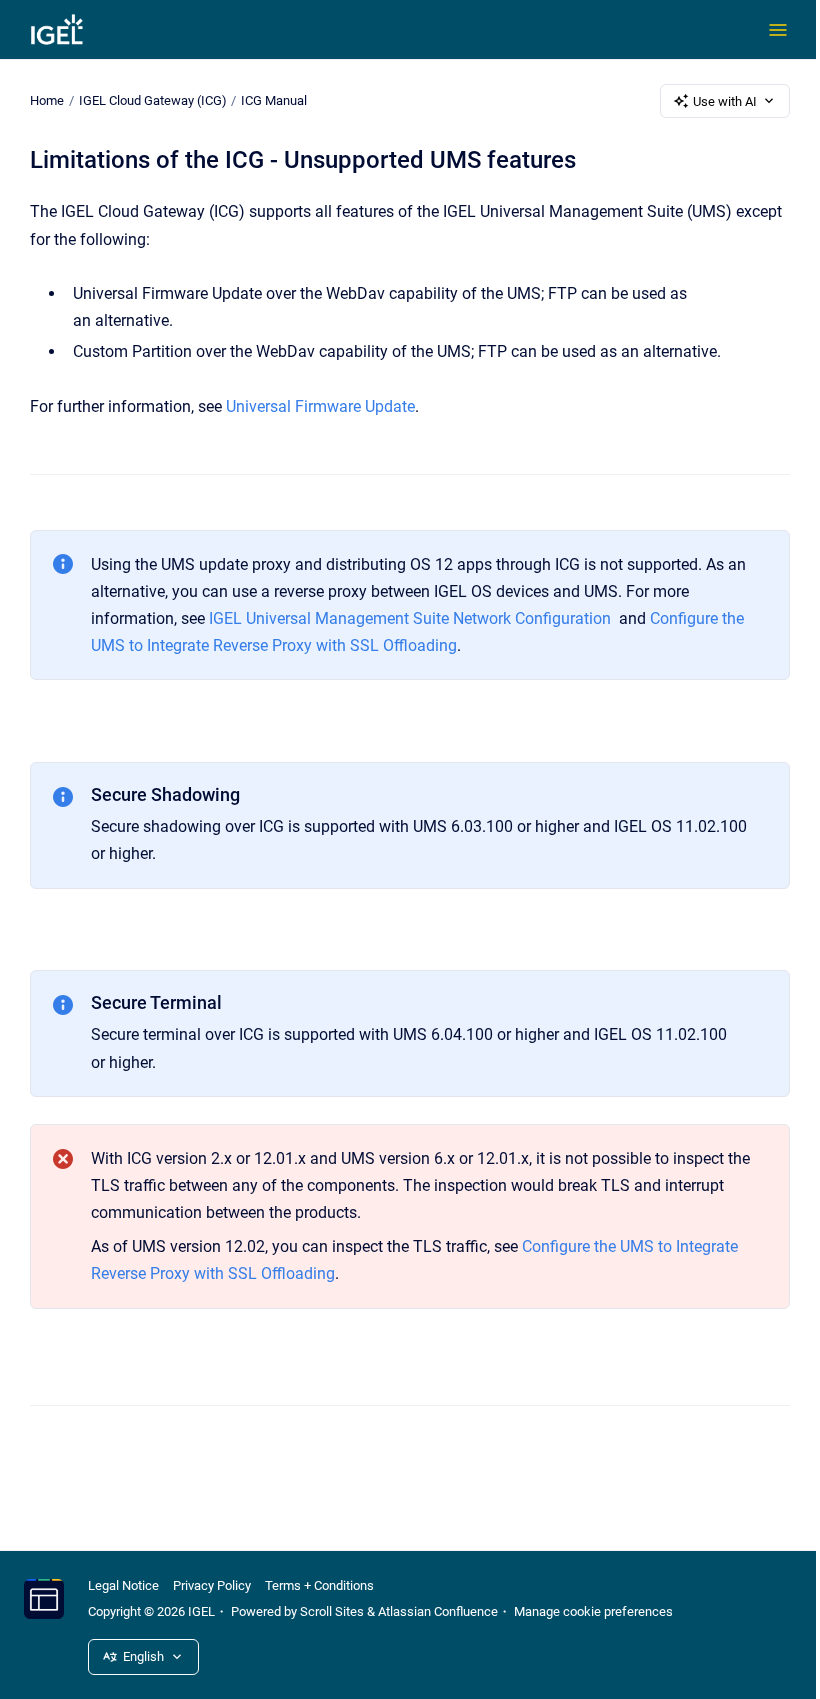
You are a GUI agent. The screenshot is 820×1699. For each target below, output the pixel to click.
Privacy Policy (212, 1585)
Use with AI (725, 101)
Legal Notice (123, 1585)
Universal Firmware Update (320, 406)
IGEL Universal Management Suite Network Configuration (410, 618)
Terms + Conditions (319, 1585)
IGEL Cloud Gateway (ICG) (153, 100)
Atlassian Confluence (438, 1611)
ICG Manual (274, 100)
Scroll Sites (332, 1611)
